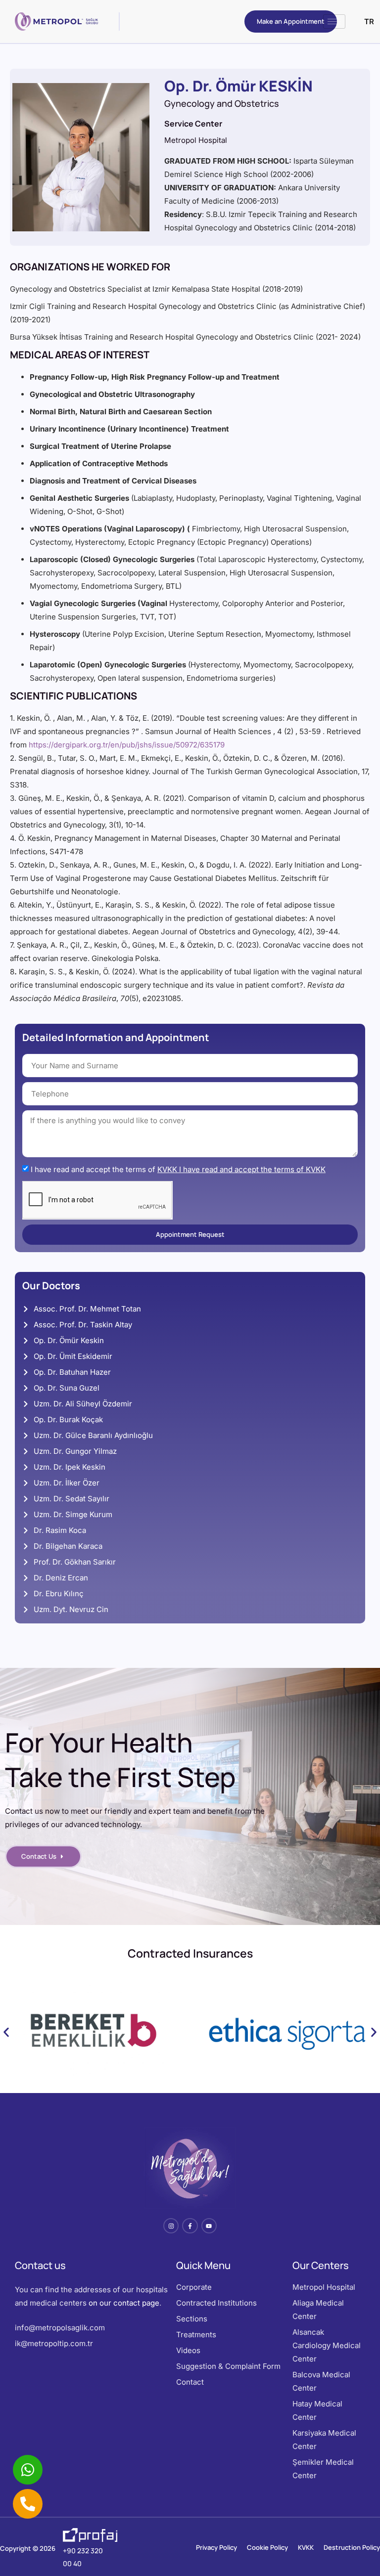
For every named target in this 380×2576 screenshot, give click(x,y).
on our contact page (124, 2303)
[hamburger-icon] (334, 22)
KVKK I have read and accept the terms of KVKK (241, 1169)
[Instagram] (171, 2226)
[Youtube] (209, 2226)
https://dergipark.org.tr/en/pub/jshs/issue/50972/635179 (127, 745)
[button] (6, 2032)
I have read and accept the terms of (178, 1169)
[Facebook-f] (190, 2226)
